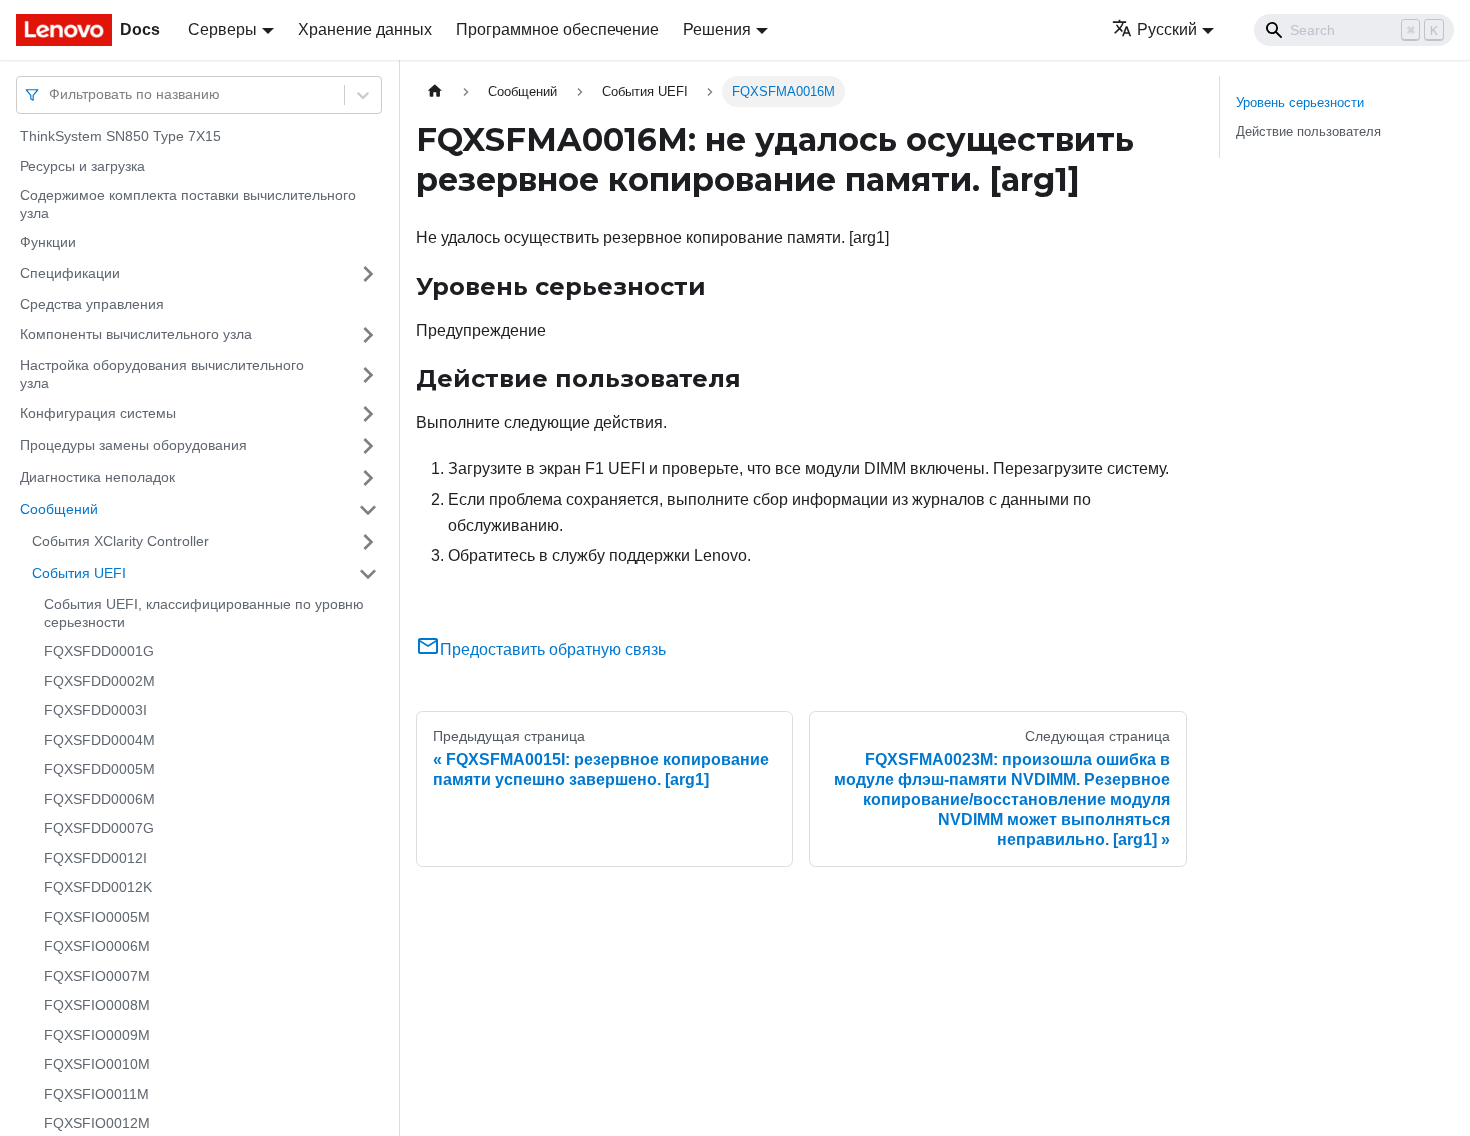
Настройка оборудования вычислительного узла (162, 374)
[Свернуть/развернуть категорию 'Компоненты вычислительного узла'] (368, 335)
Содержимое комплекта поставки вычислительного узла (188, 204)
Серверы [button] (222, 29)
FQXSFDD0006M (99, 799)
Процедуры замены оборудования (133, 445)
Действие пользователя (1308, 131)
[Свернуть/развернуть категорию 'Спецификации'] (368, 274)
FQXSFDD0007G (99, 828)
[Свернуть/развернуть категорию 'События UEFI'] (368, 574)
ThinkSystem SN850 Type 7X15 (120, 136)
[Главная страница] (435, 91)
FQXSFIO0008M (97, 1005)
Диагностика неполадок (97, 477)
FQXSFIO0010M (97, 1064)
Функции (48, 242)
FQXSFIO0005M (97, 917)
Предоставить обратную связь (553, 649)
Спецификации (70, 273)
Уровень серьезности (1300, 102)
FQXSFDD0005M (99, 769)
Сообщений (59, 509)
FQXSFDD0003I (95, 710)
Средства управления (92, 304)
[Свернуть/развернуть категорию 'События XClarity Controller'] (368, 542)
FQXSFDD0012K (98, 887)
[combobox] (51, 94)
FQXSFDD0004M (99, 740)
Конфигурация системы (98, 413)
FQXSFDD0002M (99, 681)
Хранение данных (365, 29)
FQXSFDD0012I (95, 858)
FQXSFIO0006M (97, 946)
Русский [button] (1167, 29)
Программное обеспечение (557, 29)
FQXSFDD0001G (99, 651)
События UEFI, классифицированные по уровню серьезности (204, 613)
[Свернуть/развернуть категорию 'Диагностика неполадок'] (368, 478)
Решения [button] (717, 29)
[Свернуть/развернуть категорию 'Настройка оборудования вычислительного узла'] (368, 374)
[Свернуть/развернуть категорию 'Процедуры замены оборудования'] (368, 446)
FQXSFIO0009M (97, 1035)
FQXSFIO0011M (96, 1094)
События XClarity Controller (120, 541)
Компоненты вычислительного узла (136, 334)
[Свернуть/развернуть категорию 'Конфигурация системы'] (368, 414)
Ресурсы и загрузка (82, 166)
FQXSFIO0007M (97, 976)
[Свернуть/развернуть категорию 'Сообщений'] (368, 510)
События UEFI (79, 573)
